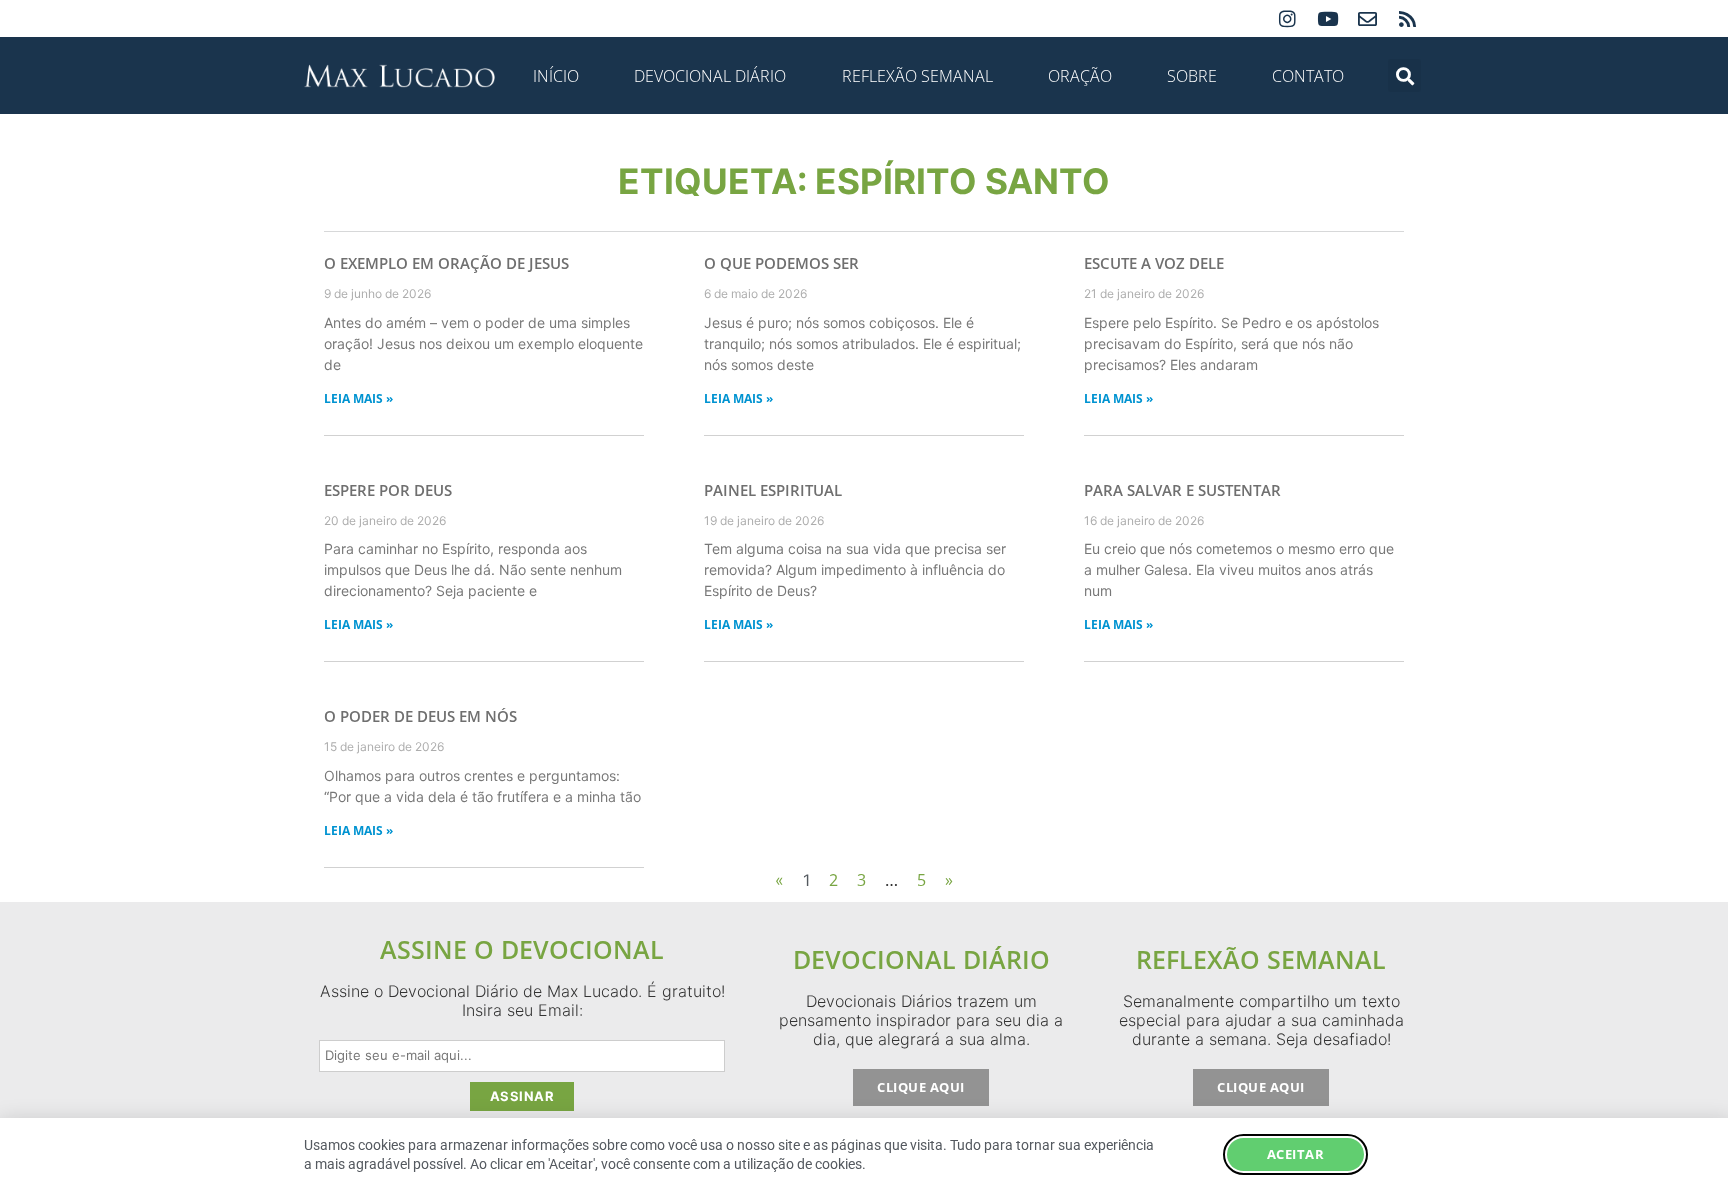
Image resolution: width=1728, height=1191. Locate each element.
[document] (864, 595)
